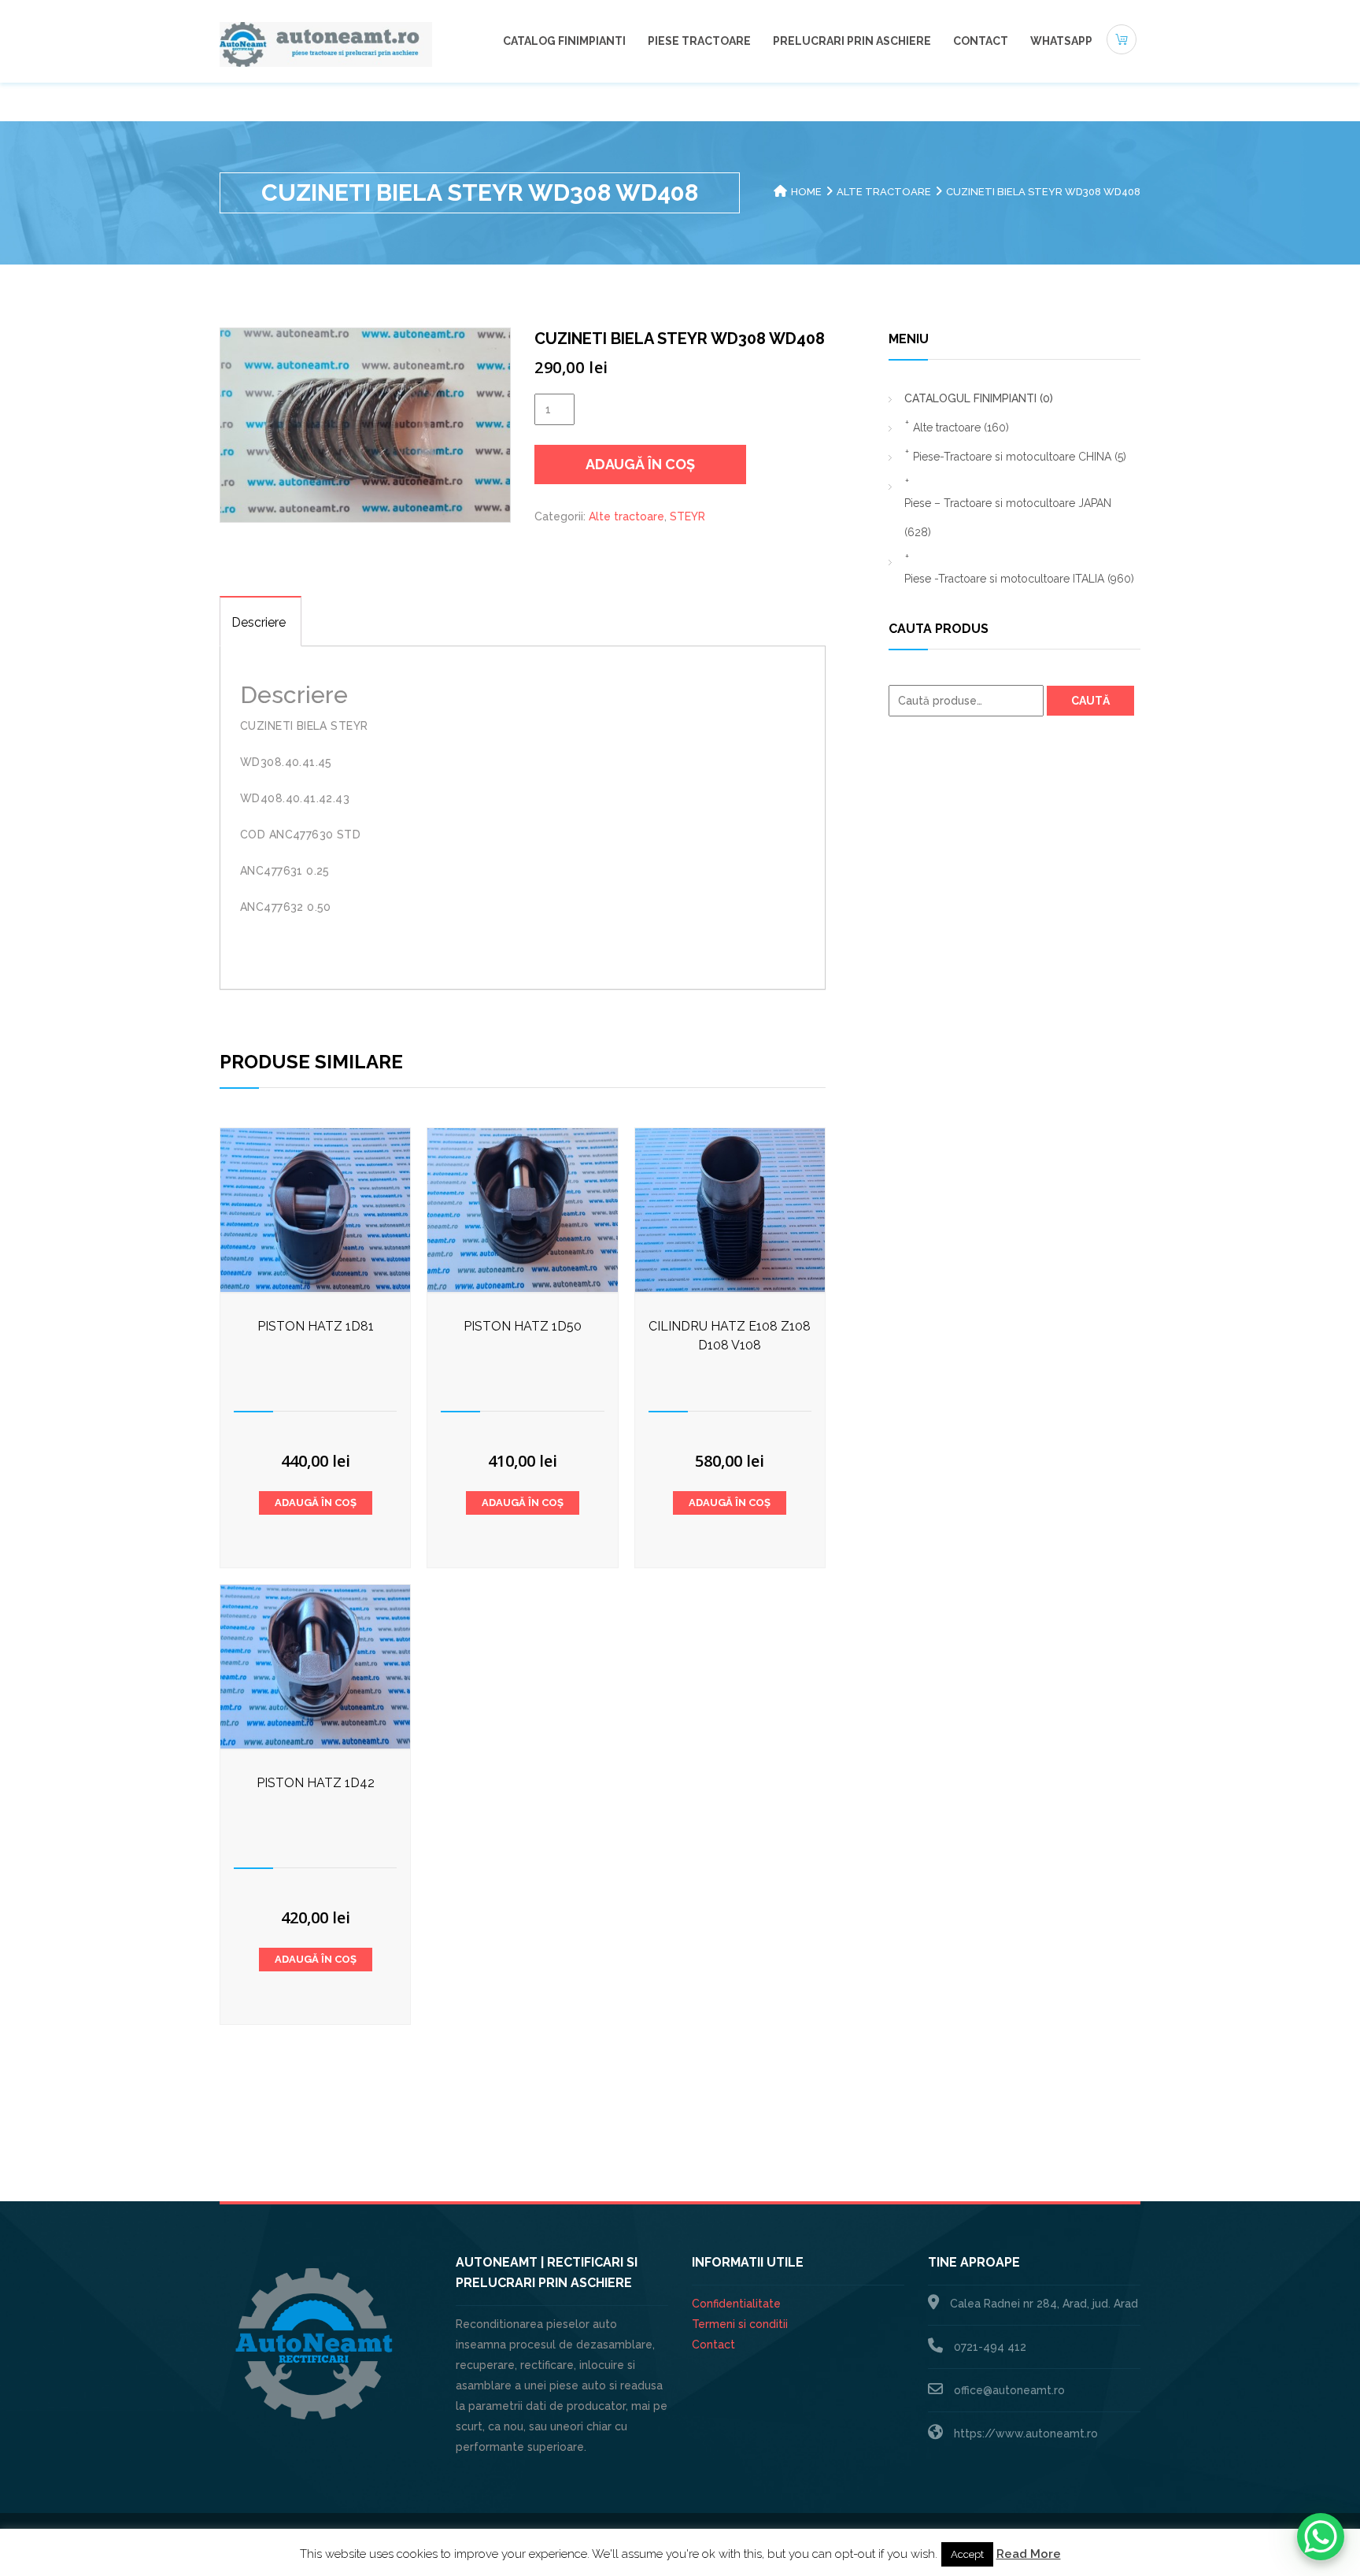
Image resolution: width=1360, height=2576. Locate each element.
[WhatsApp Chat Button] (1321, 2537)
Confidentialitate (736, 2304)
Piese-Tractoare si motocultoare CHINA (1020, 457)
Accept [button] (967, 2554)
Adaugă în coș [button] (316, 1503)
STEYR (687, 516)
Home (806, 192)
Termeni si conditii (740, 2324)
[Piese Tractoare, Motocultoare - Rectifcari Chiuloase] (326, 43)
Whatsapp (1061, 41)
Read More (1029, 2554)
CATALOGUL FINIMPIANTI (979, 398)
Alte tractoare (884, 192)
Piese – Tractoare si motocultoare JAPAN (1008, 518)
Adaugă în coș (640, 464)
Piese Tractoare (699, 41)
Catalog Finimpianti (564, 41)
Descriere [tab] (259, 622)
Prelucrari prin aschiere (852, 41)
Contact (981, 41)
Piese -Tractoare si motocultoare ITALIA (1019, 579)
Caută (1090, 701)
